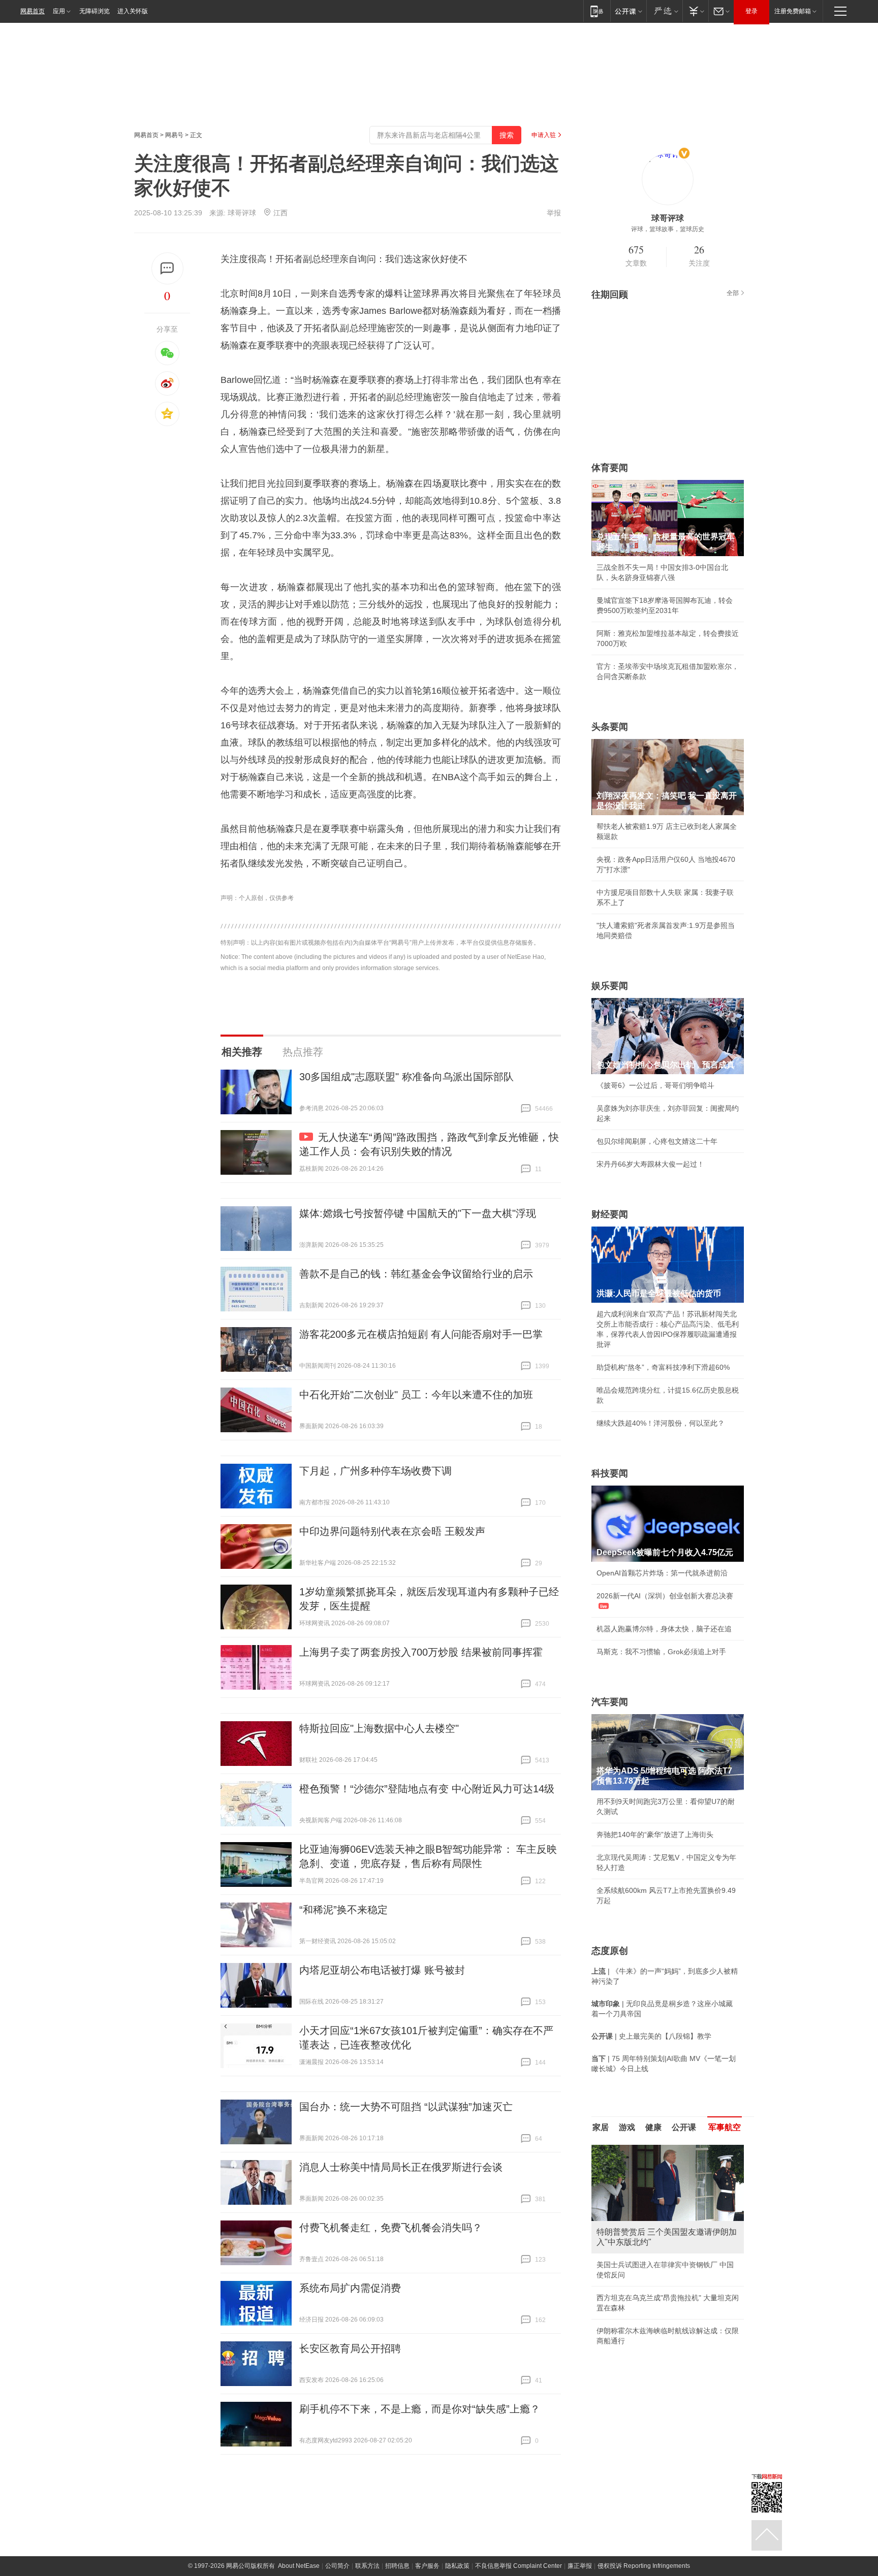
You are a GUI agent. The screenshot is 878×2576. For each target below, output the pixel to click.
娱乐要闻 (610, 986)
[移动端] (597, 11)
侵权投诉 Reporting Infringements (644, 2566)
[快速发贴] (167, 268)
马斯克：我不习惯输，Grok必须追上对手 (661, 1652)
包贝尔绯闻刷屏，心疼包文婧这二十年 (657, 1141)
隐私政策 (457, 2566)
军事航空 (725, 2127)
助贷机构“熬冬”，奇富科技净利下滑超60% (663, 1367)
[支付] (695, 11)
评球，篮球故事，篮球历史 (668, 229)
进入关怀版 (133, 11)
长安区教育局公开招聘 (350, 2348)
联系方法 (367, 2566)
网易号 (174, 135)
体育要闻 (610, 468)
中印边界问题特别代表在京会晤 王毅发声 (392, 1531)
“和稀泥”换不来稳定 (343, 1910)
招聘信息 (397, 2566)
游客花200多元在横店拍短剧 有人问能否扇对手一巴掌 (421, 1334)
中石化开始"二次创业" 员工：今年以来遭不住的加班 (416, 1395)
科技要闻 (610, 1473)
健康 (653, 2127)
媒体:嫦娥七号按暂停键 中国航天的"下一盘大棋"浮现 (418, 1213)
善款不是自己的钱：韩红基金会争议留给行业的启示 (416, 1274)
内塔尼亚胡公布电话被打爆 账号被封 (382, 1970)
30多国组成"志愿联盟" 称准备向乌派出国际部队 (406, 1077)
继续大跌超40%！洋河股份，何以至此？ (661, 1423)
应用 (59, 11)
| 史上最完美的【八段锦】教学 (651, 2036)
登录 (751, 11)
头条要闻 (610, 727)
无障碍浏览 (95, 11)
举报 (554, 213)
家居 (601, 2127)
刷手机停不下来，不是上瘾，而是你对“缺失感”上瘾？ (420, 2409)
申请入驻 (544, 135)
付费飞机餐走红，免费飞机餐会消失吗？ (391, 2228)
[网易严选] (664, 11)
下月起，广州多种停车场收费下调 (375, 1471)
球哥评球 (242, 213)
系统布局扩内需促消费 (350, 2288)
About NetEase (299, 2566)
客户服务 (427, 2566)
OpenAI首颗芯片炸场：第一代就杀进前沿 (662, 1573)
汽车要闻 (610, 1702)
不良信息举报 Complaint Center (519, 2566)
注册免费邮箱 (793, 11)
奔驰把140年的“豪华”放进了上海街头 (655, 1834)
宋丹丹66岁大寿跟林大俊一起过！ (650, 1164)
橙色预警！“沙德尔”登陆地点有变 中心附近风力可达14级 (427, 1789)
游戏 (627, 2127)
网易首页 (33, 11)
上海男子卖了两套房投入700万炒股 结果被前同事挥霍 (421, 1652)
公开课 (684, 2127)
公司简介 (337, 2566)
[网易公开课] (628, 11)
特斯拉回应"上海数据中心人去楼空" (379, 1728)
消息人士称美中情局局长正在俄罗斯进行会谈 (401, 2167)
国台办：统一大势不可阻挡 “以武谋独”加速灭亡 (406, 2107)
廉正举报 (580, 2566)
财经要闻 (610, 1214)
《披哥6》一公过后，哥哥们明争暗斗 (655, 1085)
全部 (733, 293)
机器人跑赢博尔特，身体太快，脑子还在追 (664, 1629)
